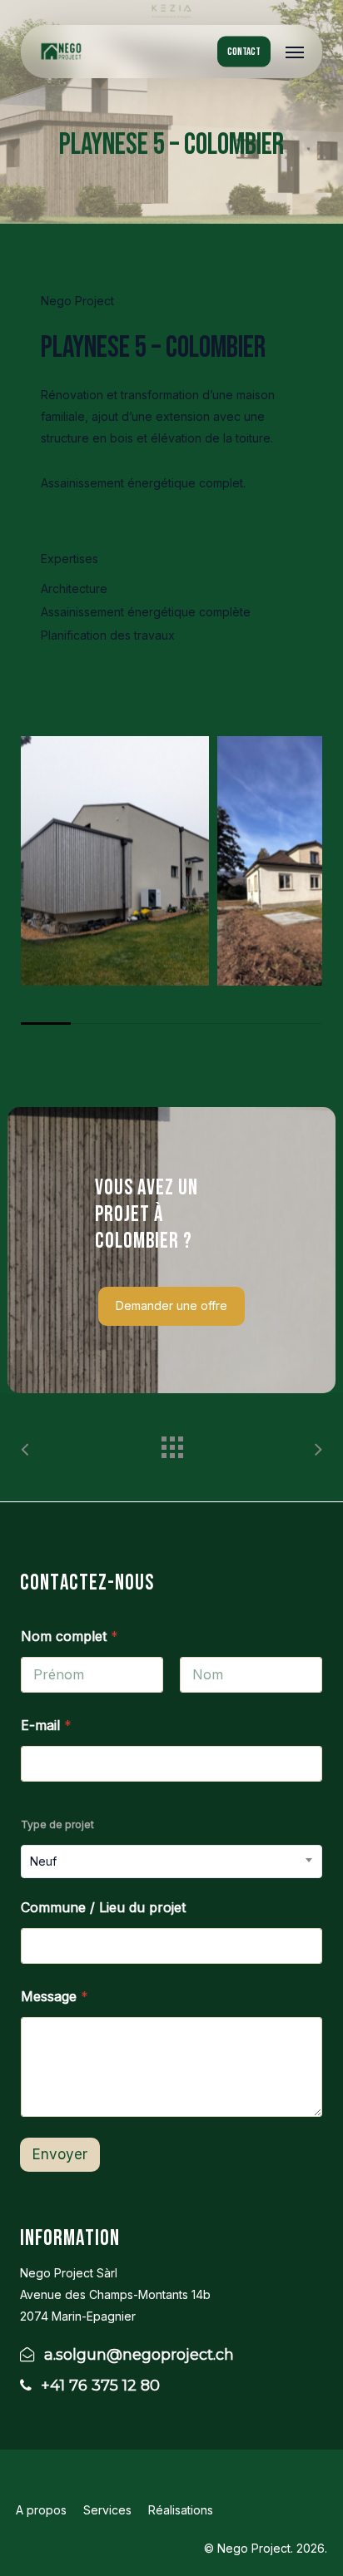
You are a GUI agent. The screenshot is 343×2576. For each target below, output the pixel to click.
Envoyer (60, 2154)
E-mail (46, 1726)
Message (55, 1997)
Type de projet (57, 1824)
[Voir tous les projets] (171, 1443)
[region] (171, 880)
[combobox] (171, 1862)
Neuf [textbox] (43, 1861)
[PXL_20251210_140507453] (115, 861)
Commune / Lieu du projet (103, 1908)
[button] (295, 52)
